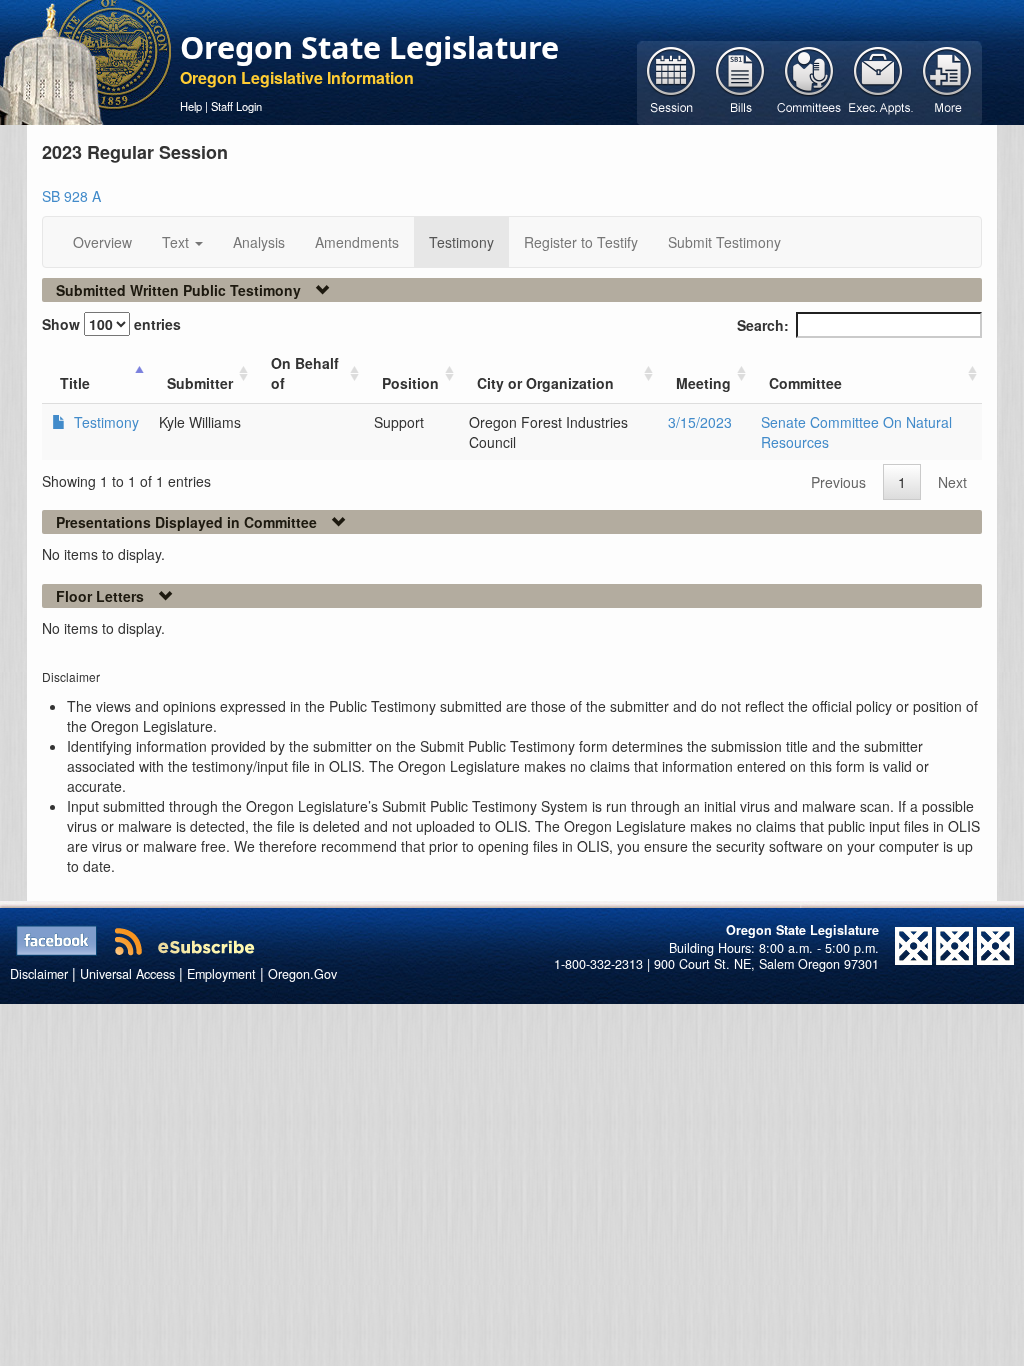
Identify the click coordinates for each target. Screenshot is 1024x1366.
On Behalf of (305, 373)
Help (191, 106)
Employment (221, 974)
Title (75, 383)
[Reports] (947, 81)
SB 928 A (71, 196)
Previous (838, 482)
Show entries (111, 324)
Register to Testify (581, 242)
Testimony (461, 242)
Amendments (357, 242)
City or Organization (545, 383)
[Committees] (809, 81)
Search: (763, 325)
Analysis (259, 242)
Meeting (703, 383)
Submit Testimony (724, 242)
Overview (102, 242)
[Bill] (740, 81)
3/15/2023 (700, 422)
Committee (805, 383)
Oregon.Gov (302, 974)
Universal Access (127, 974)
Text (177, 242)
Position (410, 383)
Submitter (200, 383)
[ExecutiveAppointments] (878, 81)
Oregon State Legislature (369, 47)
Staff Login (236, 106)
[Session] (671, 81)
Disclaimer (39, 974)
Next (952, 482)
